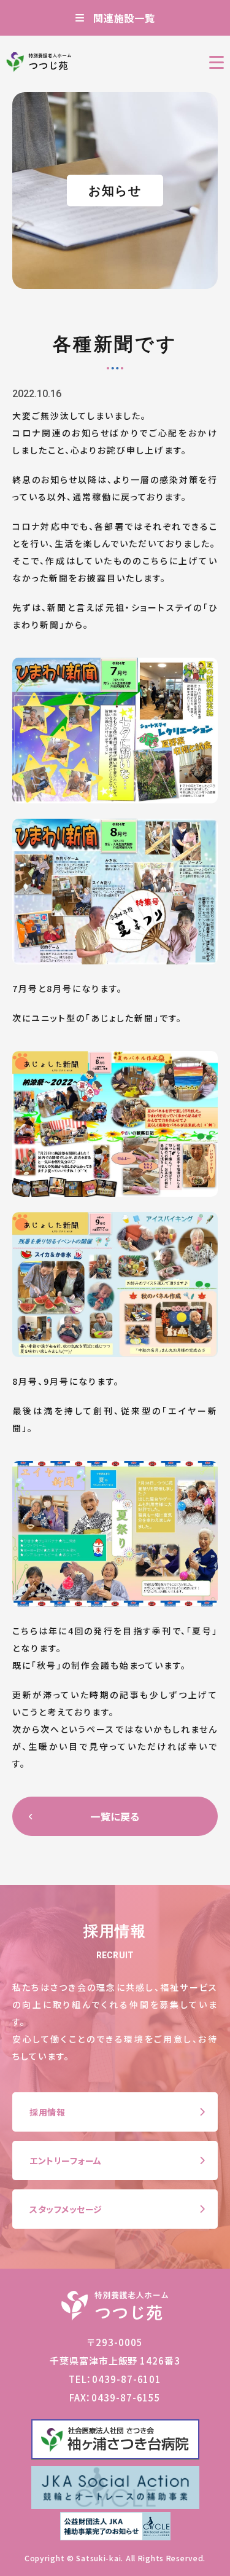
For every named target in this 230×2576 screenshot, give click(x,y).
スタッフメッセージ (66, 2209)
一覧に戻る (115, 1816)
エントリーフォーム (66, 2160)
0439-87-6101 (127, 2379)
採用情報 (47, 2112)
